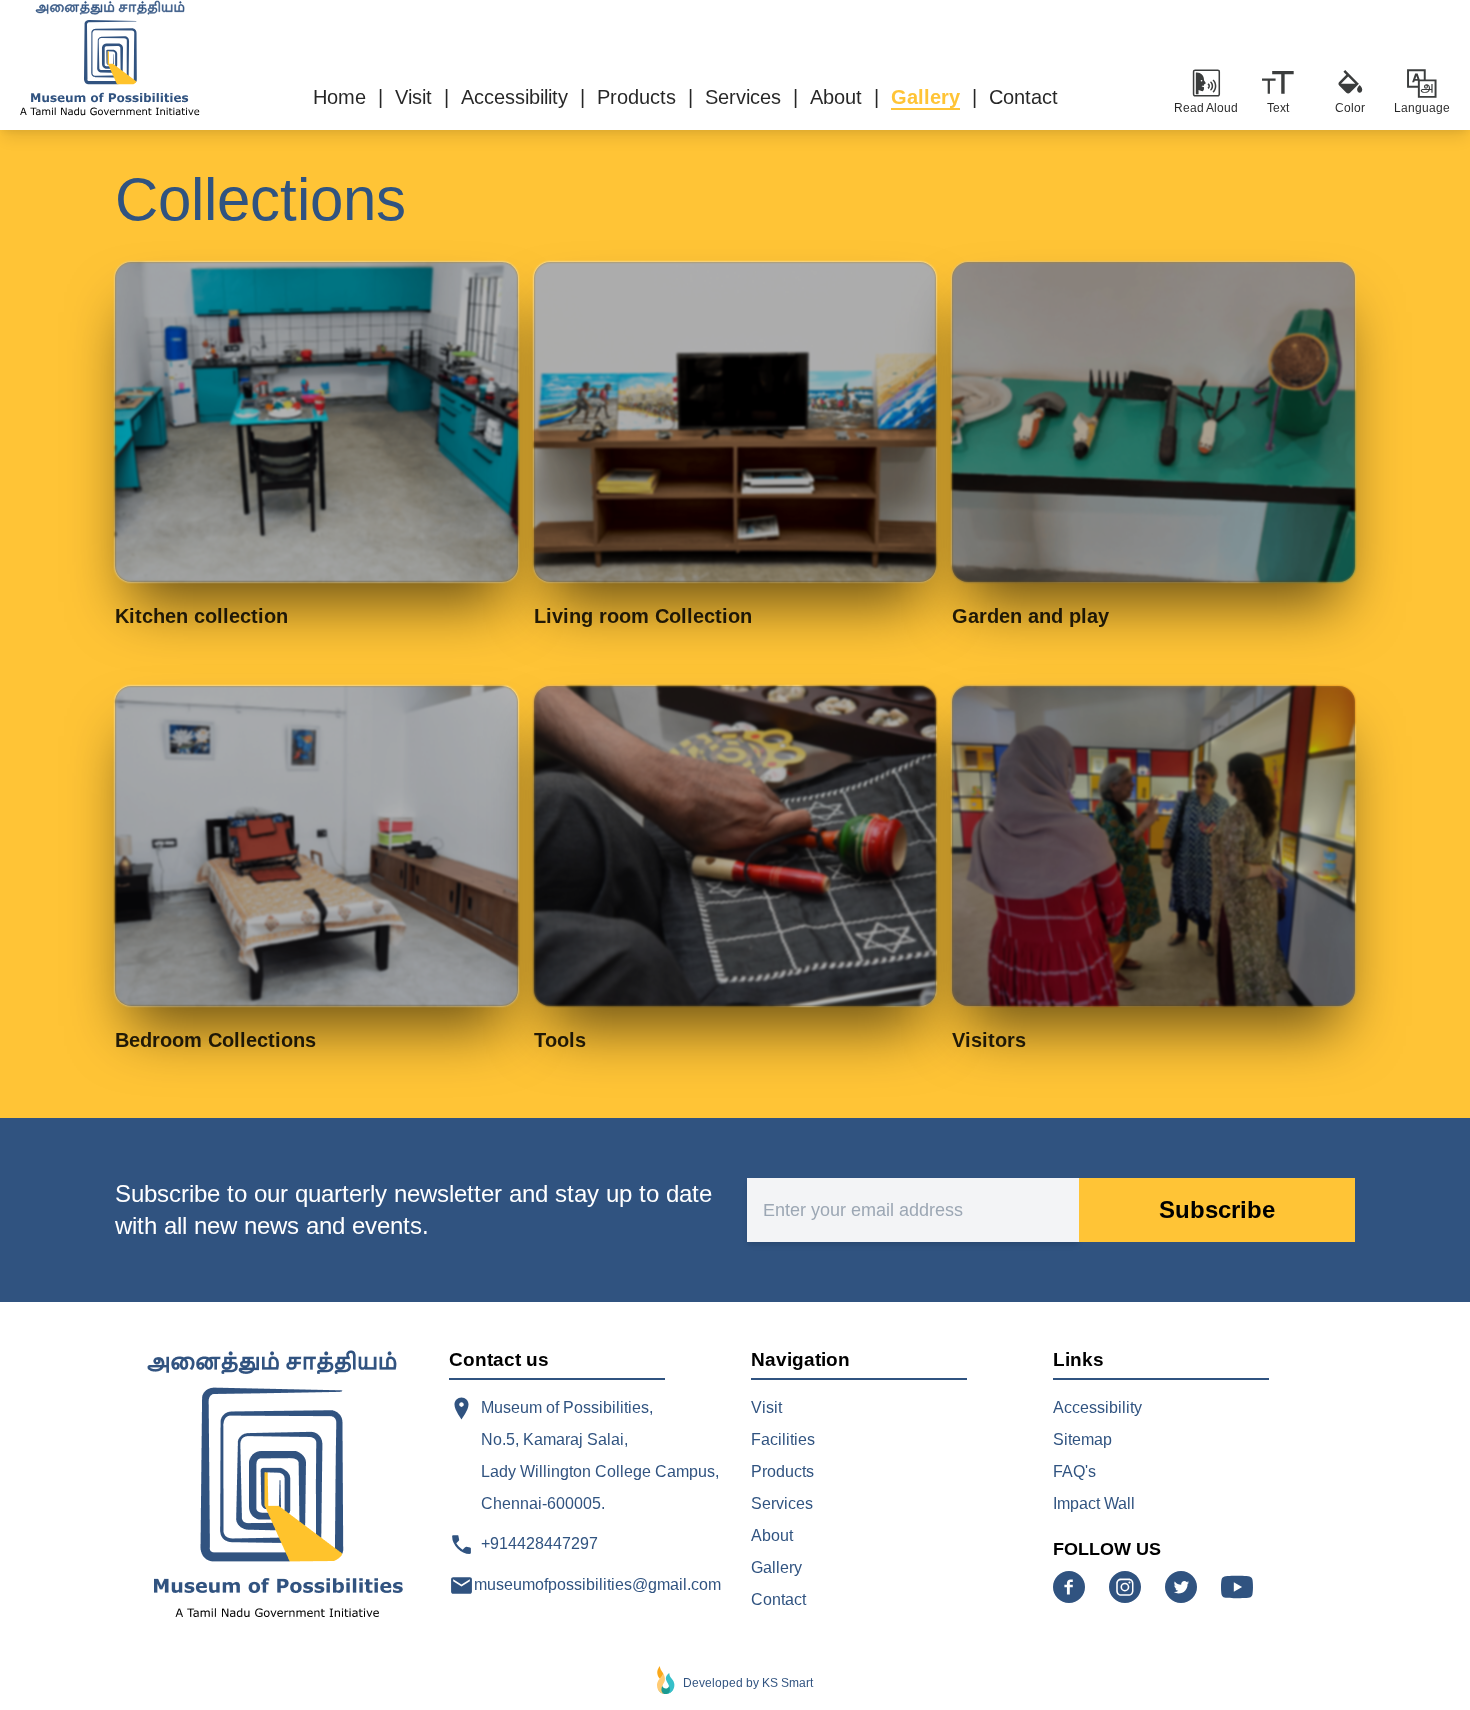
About (772, 1535)
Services (782, 1503)
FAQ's (1074, 1471)
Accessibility (1097, 1407)
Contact (778, 1599)
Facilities (783, 1439)
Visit (766, 1407)
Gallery (776, 1567)
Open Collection (316, 421)
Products (782, 1471)
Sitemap (1082, 1439)
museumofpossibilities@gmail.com (597, 1584)
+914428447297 (539, 1543)
